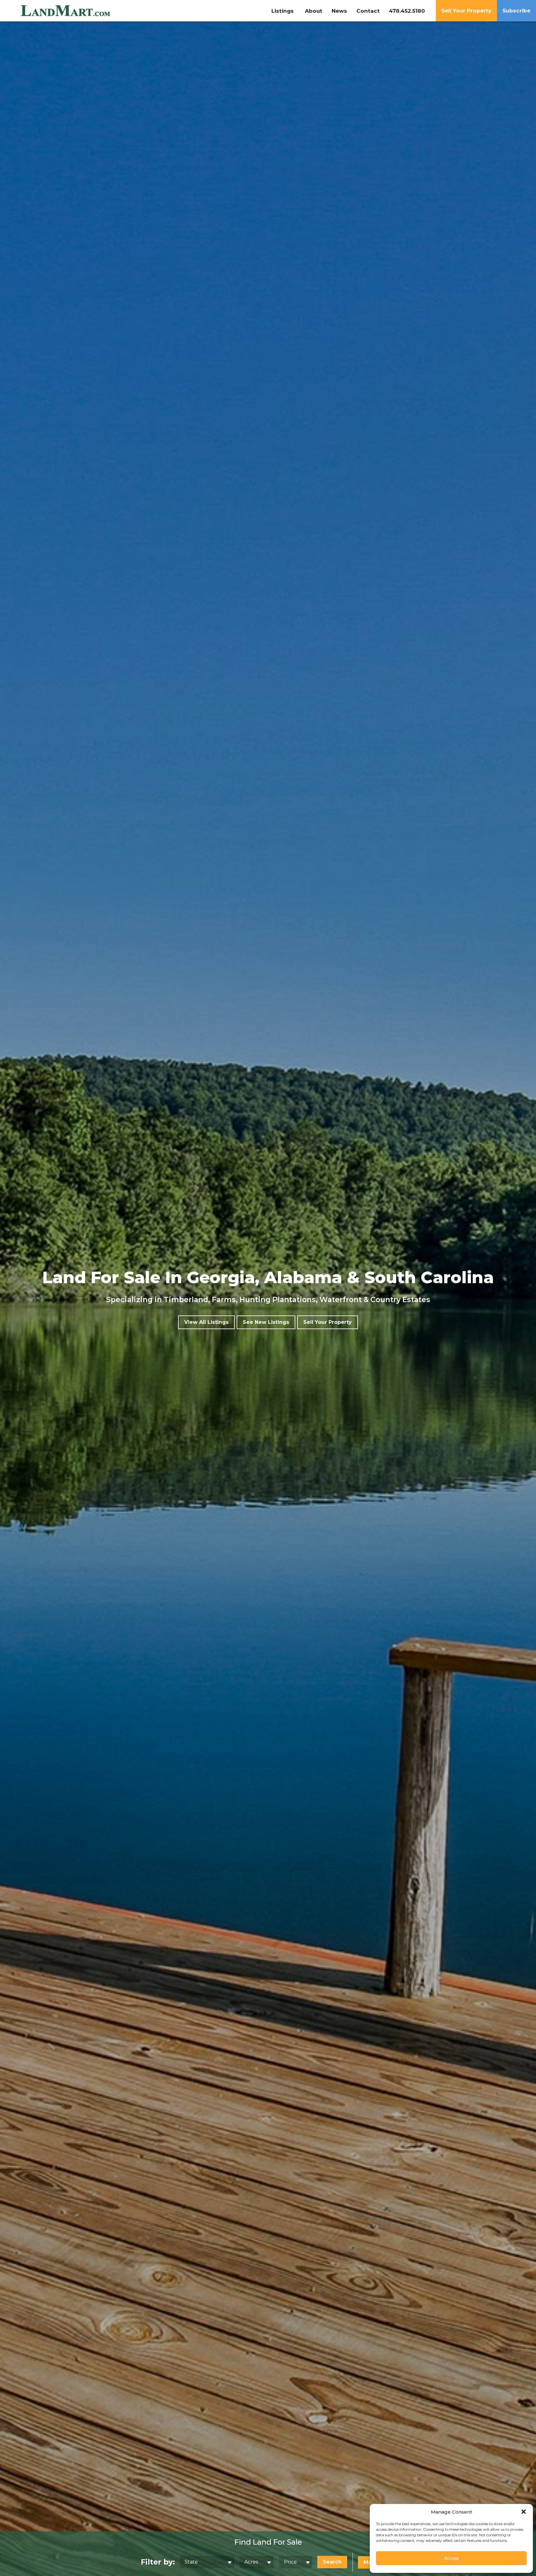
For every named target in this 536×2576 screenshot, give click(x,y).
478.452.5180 (407, 11)
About (314, 11)
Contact (368, 11)
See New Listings (266, 1322)
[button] (524, 2512)
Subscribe (516, 11)
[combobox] (207, 2562)
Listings (283, 11)
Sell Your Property (466, 11)
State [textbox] (191, 2562)
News (339, 11)
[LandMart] (84, 11)
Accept (451, 2558)
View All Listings (206, 1322)
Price (290, 2562)
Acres (251, 2562)
